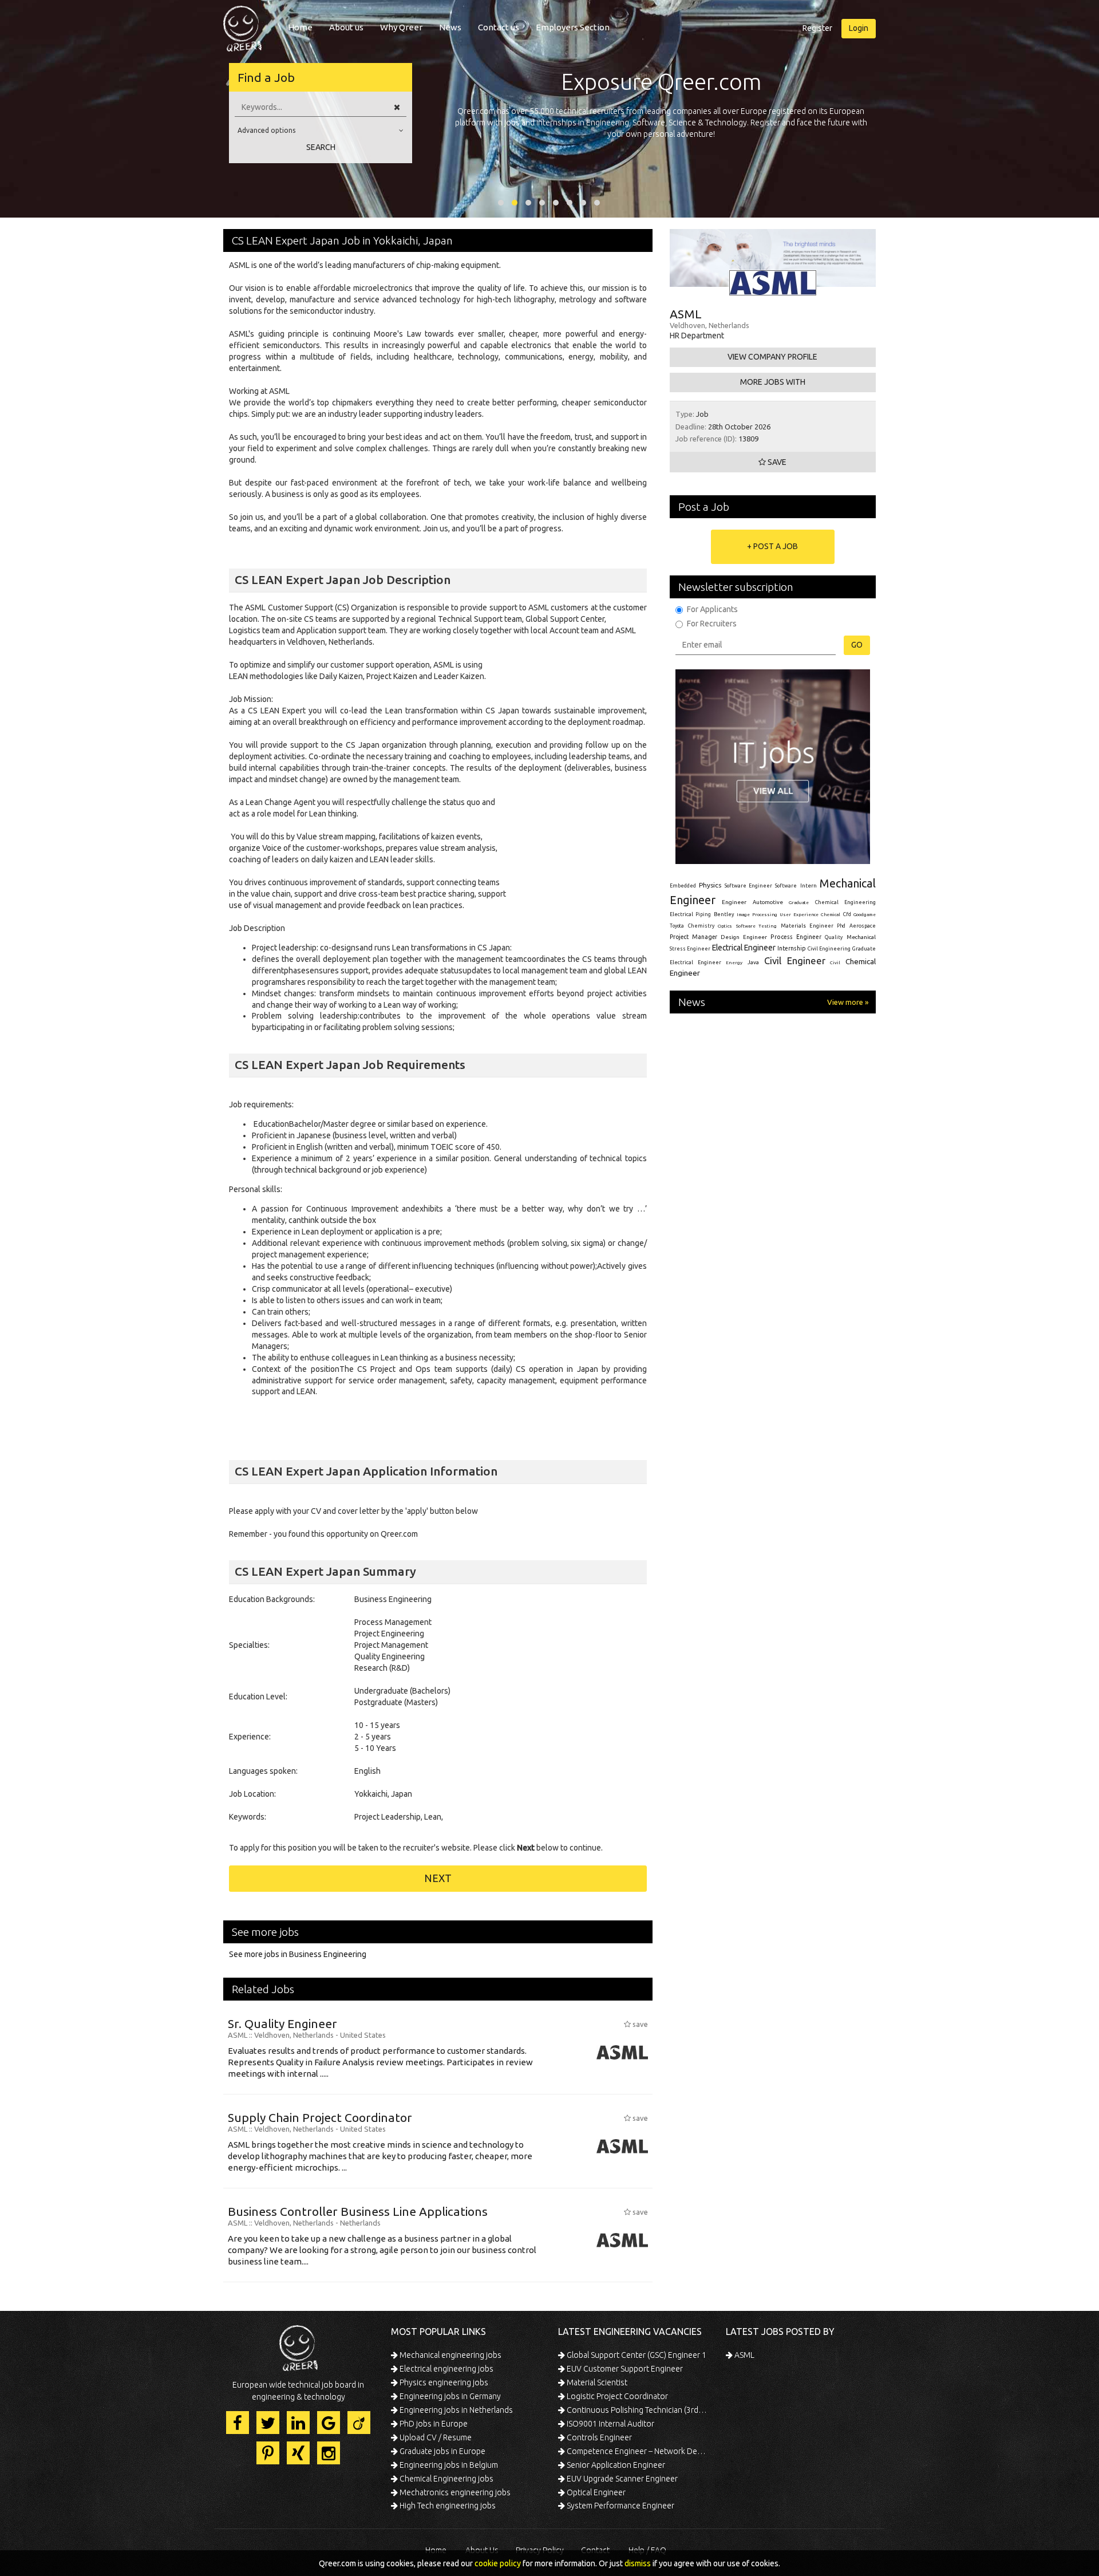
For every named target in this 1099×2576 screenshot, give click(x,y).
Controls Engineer (598, 2437)
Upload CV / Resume (435, 2437)
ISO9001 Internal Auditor (610, 2424)
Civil (835, 962)
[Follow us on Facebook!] (238, 2423)
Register (817, 28)
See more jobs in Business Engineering (298, 1954)
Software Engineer (748, 886)
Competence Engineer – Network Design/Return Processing (637, 2451)
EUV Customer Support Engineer (624, 2369)
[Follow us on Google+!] (329, 2423)
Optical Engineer (595, 2492)
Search (321, 147)
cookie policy (498, 2563)
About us (346, 27)
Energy (734, 962)
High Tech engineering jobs (447, 2506)
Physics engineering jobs (443, 2382)
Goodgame (865, 914)
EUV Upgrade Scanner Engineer (621, 2479)
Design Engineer (744, 937)
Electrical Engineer (744, 948)
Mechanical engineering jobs (450, 2355)
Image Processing (757, 915)
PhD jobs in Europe (433, 2424)
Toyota (677, 926)
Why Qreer (401, 27)
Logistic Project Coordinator (616, 2396)
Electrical (681, 914)
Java (753, 962)
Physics (710, 885)
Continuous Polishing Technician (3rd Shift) (637, 2410)
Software (786, 886)
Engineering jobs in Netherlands (455, 2410)
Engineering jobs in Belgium (448, 2465)
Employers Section (573, 27)
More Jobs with (773, 382)
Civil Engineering (829, 949)
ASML (744, 2355)
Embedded (683, 886)
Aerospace (863, 926)
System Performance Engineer (620, 2506)
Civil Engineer (795, 960)
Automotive (768, 902)
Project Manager (693, 937)
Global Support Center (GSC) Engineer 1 (636, 2355)
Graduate (799, 902)
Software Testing (757, 926)
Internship (792, 948)
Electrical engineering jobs (446, 2369)
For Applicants (712, 609)
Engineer (734, 902)
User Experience (799, 915)
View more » (848, 1002)
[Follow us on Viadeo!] (359, 2423)
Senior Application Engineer (615, 2465)
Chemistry (701, 926)
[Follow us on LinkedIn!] (298, 2423)
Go (857, 645)
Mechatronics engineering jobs (454, 2492)
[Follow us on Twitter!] (268, 2423)
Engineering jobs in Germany (449, 2396)
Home (300, 27)
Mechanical (861, 937)
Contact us (499, 27)
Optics (725, 926)
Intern (809, 885)
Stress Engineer (690, 949)
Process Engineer (796, 937)
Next (438, 1878)
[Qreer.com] (242, 25)
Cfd (847, 914)
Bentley (724, 914)
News (450, 27)
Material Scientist (596, 2382)
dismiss (638, 2563)
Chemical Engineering (845, 902)
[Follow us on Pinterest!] (268, 2453)
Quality (834, 937)
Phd (841, 926)
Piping (703, 914)
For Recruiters (712, 624)
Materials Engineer (807, 926)
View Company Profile (772, 357)
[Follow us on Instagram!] (329, 2453)
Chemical (831, 915)
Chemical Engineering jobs (446, 2479)
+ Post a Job (772, 546)
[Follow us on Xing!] (298, 2453)
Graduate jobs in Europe (442, 2451)
